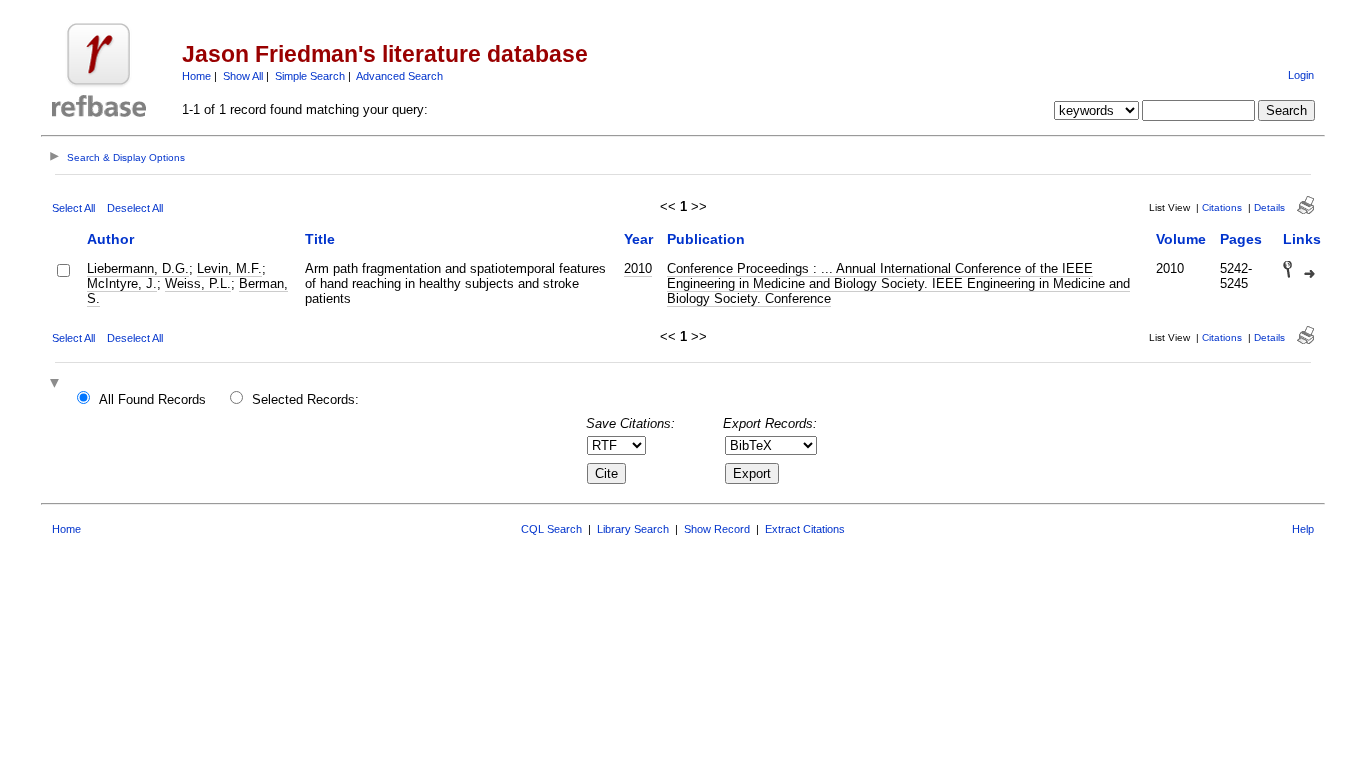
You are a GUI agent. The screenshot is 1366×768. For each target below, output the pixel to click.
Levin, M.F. (229, 268)
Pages (1241, 239)
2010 (638, 268)
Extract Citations (805, 529)
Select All (73, 208)
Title (320, 239)
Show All (243, 76)
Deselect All (135, 208)
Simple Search (310, 76)
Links (1302, 239)
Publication (706, 239)
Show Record (717, 529)
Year (638, 239)
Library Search (633, 529)
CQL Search (551, 529)
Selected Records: (305, 399)
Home (196, 76)
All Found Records (152, 399)
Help (1303, 529)
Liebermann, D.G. (138, 268)
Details (1269, 207)
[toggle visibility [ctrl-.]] (57, 384)
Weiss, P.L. (198, 283)
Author (110, 239)
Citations (1222, 207)
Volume (1181, 239)
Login (1301, 75)
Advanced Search (399, 76)
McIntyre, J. (122, 283)
